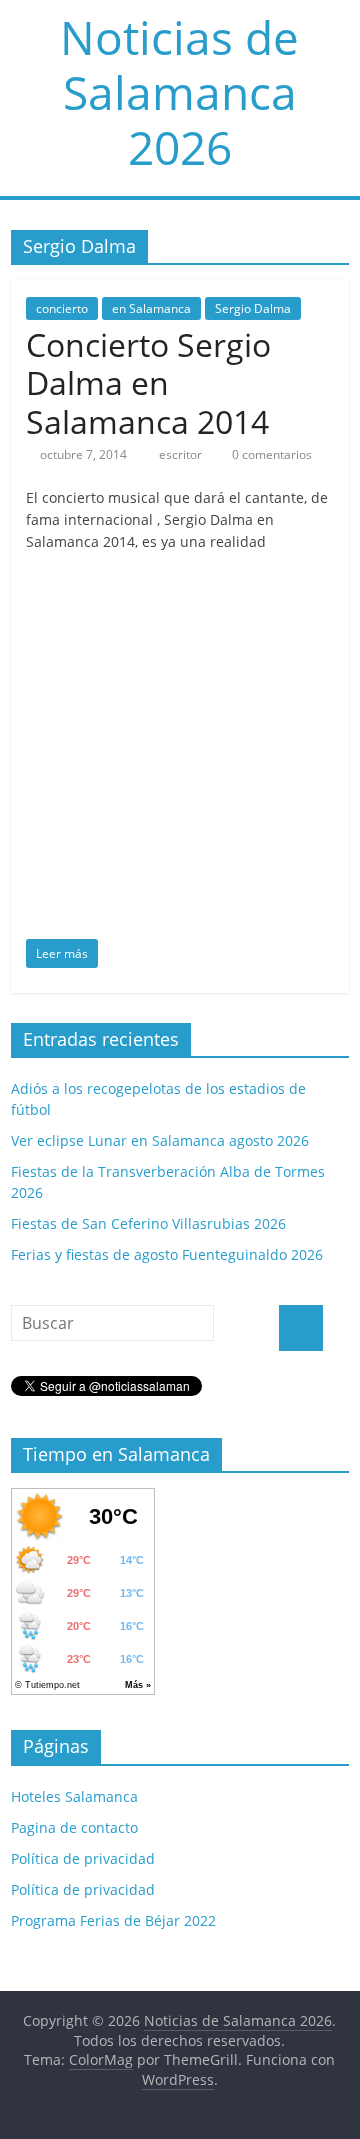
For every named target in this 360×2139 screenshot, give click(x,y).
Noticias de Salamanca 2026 (179, 92)
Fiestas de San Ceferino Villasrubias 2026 (148, 1223)
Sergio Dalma (253, 308)
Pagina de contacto (74, 1827)
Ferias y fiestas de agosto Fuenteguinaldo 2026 (167, 1254)
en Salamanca (151, 308)
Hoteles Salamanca (74, 1796)
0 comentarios (270, 454)
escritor (182, 454)
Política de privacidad (83, 1858)
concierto (62, 308)
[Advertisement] (180, 749)
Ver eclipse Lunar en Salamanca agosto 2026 (160, 1140)
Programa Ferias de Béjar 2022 (113, 1920)
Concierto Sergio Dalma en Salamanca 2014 (148, 383)
